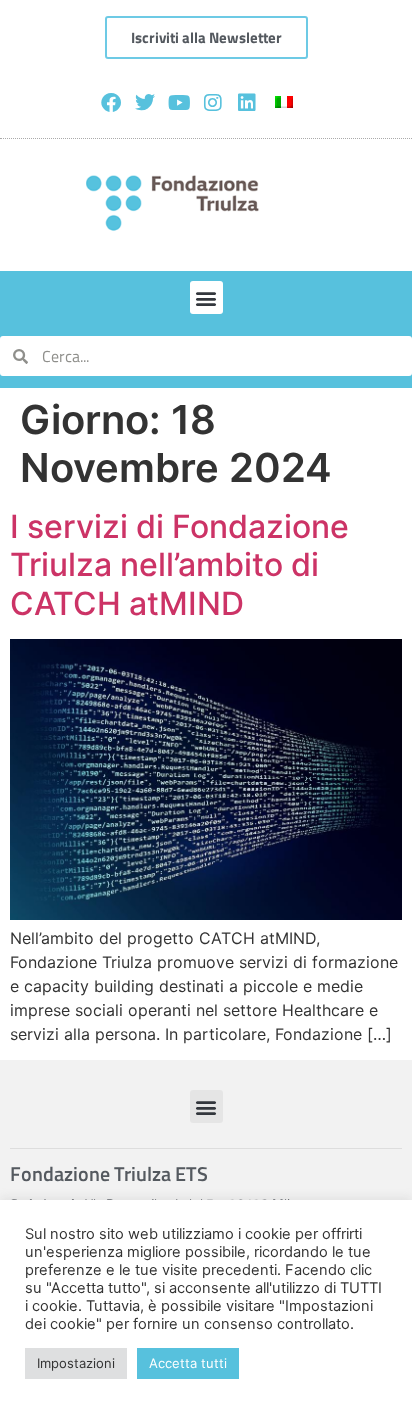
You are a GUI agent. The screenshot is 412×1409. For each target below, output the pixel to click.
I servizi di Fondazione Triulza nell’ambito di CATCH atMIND (179, 565)
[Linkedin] (247, 103)
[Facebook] (111, 103)
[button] (206, 297)
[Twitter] (145, 103)
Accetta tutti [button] (188, 1363)
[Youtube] (179, 103)
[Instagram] (213, 103)
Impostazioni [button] (76, 1363)
